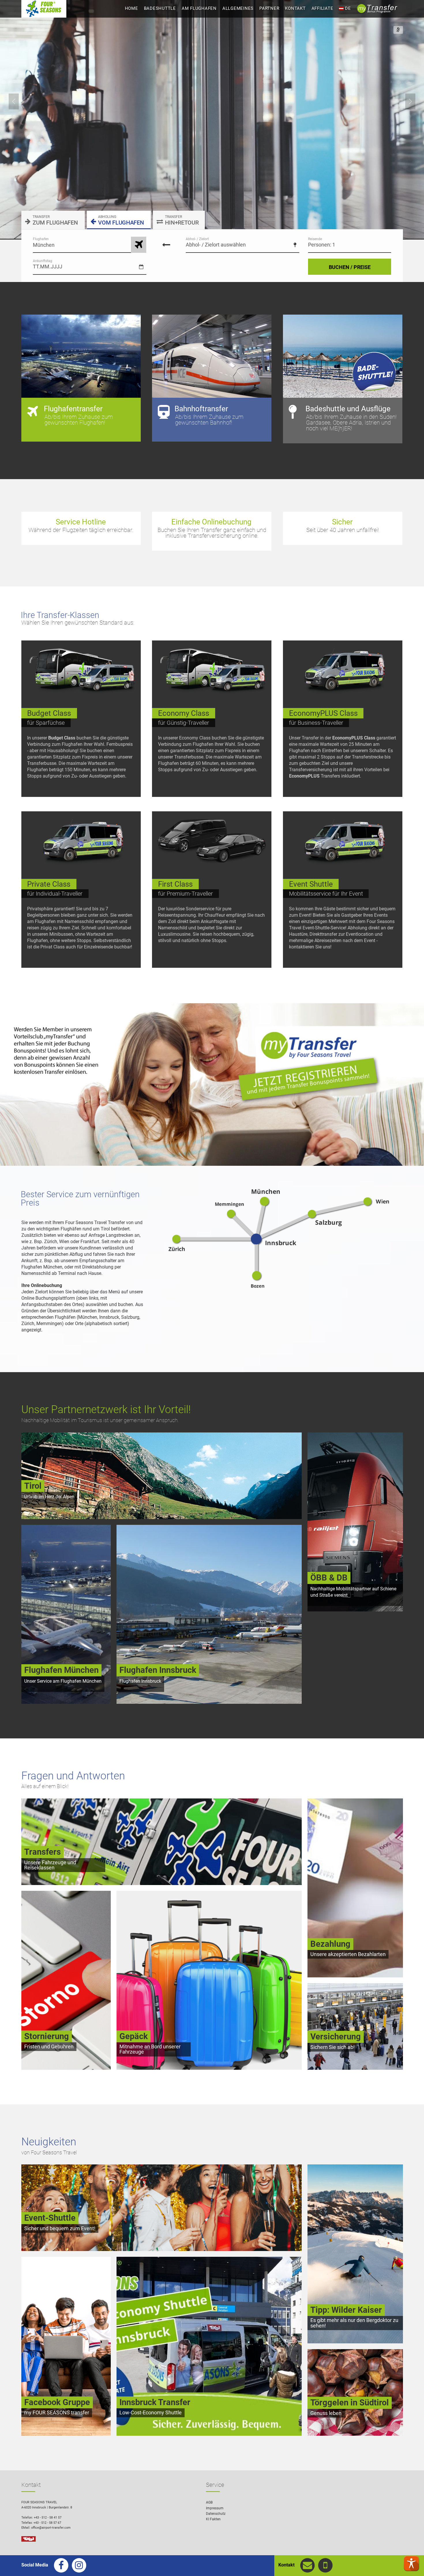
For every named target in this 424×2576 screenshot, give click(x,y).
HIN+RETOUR (182, 220)
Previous (14, 101)
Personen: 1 (322, 245)
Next (410, 101)
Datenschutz (216, 2514)
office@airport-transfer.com (51, 2528)
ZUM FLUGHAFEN (55, 220)
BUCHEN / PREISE (350, 267)
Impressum (215, 2508)
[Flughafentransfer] (139, 245)
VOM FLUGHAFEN (121, 220)
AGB (209, 2502)
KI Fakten (213, 2519)
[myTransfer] (212, 1084)
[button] (411, 2563)
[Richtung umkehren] (166, 245)
